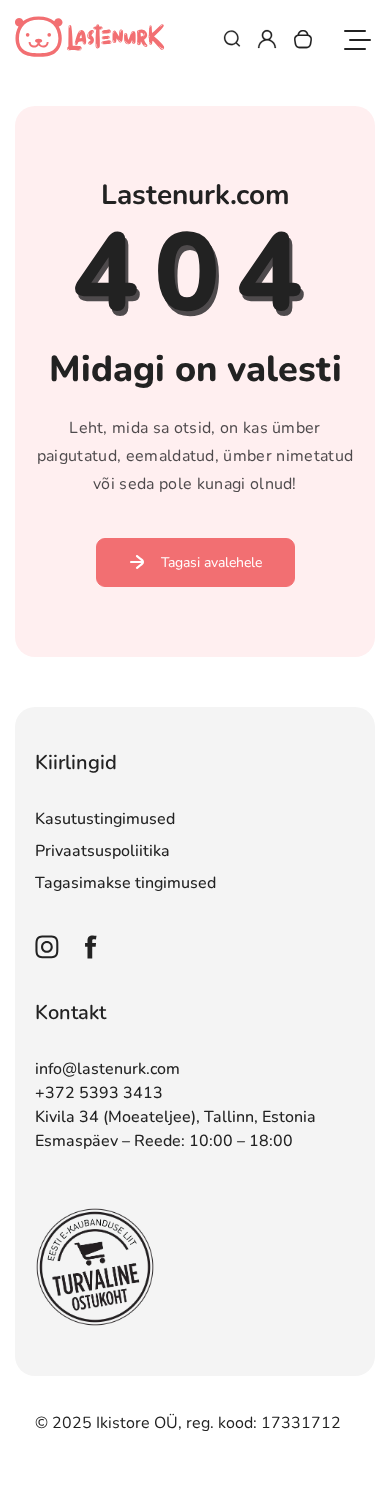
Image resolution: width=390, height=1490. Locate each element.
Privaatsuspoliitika (102, 851)
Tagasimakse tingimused (125, 883)
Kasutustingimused (105, 819)
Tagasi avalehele (211, 562)
